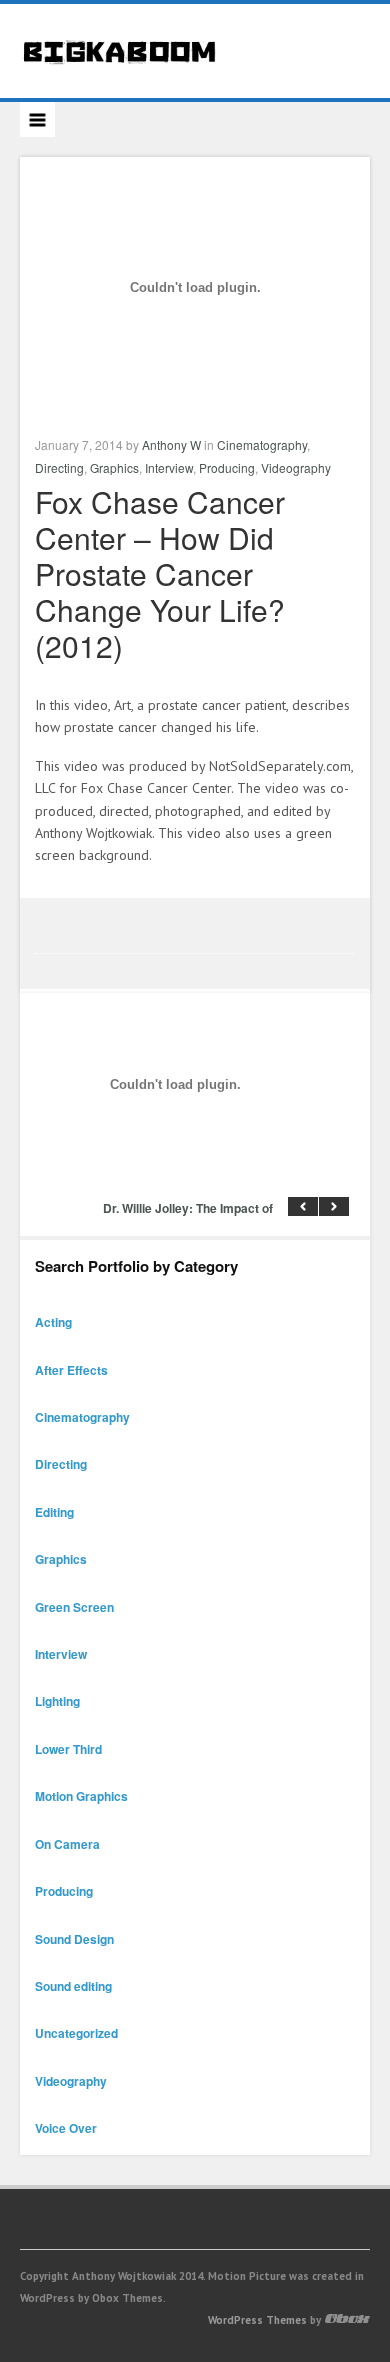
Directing (59, 467)
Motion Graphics (81, 1796)
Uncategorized (76, 2033)
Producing (227, 467)
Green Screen (74, 1607)
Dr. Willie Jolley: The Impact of (188, 1208)
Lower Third (68, 1749)
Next (334, 1206)
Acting (53, 1322)
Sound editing (73, 1986)
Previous (303, 1206)
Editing (54, 1512)
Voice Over (66, 2128)
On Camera (67, 1844)
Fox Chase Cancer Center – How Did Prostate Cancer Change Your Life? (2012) (160, 573)
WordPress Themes (257, 2320)
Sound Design (74, 1939)
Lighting (57, 1701)
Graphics (114, 467)
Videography (296, 467)
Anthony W (171, 444)
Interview (169, 467)
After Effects (71, 1370)
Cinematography (262, 444)
